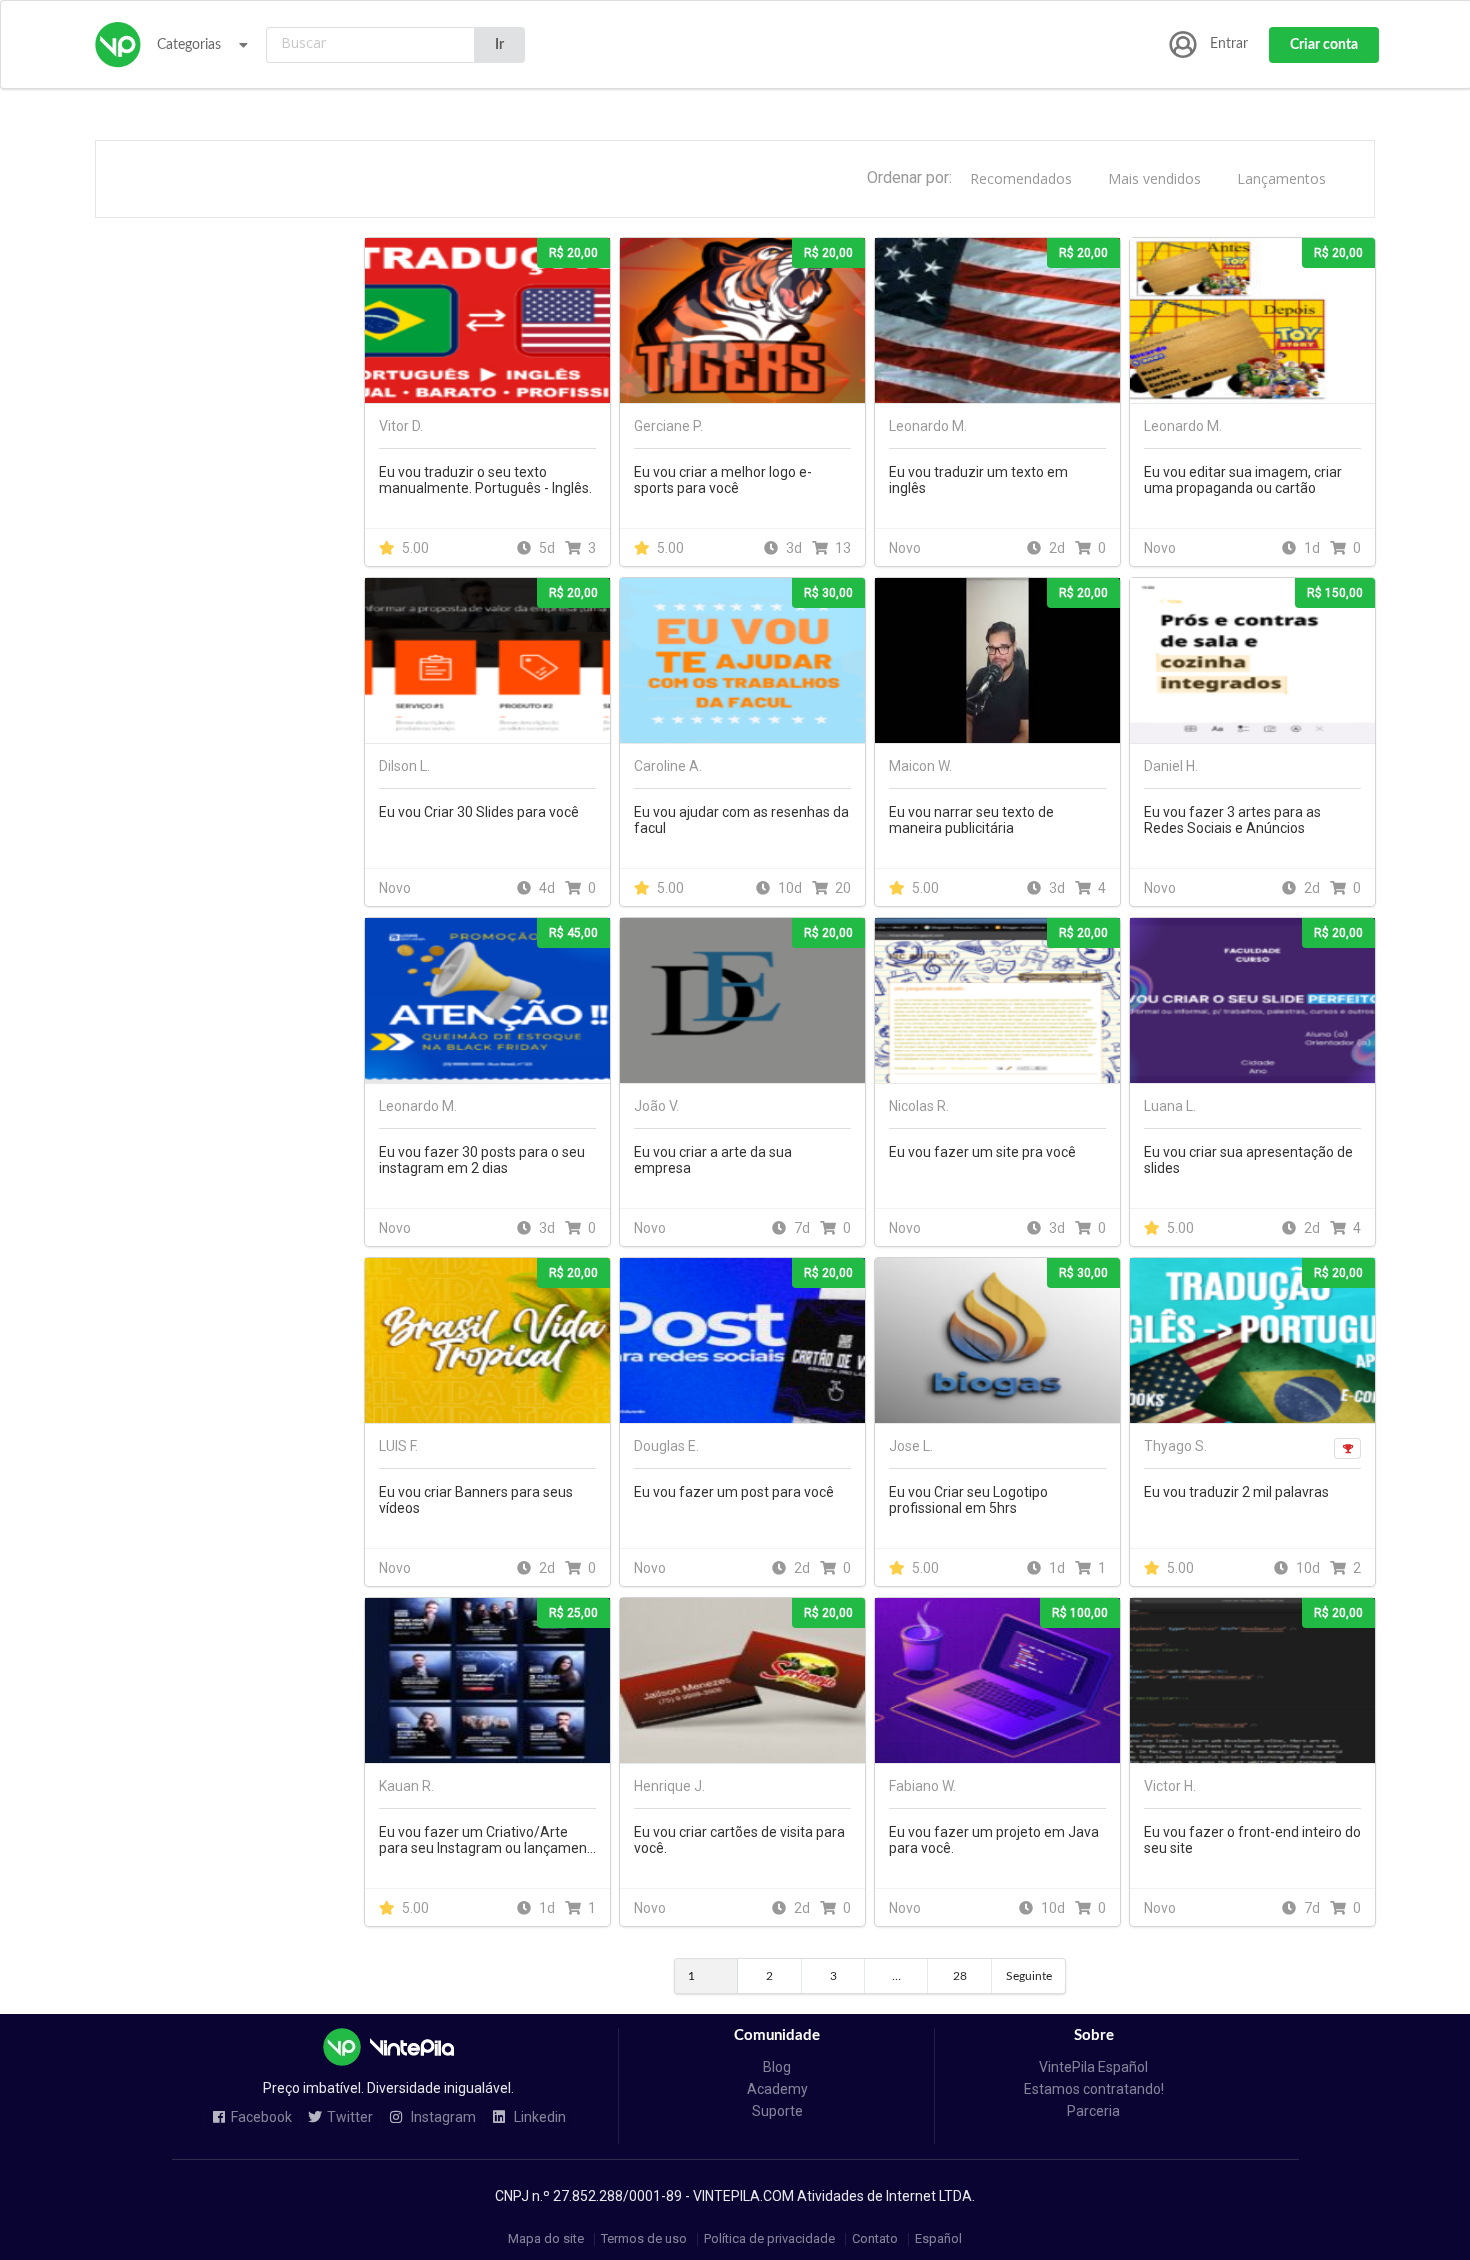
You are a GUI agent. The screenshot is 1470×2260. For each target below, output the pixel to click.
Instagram (442, 2117)
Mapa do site (546, 2239)
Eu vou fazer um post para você (734, 1492)
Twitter (350, 2117)
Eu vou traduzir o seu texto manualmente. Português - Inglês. (485, 480)
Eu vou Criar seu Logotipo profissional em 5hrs (968, 1500)
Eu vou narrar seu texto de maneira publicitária (971, 820)
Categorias (189, 45)
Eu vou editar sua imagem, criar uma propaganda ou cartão (1243, 480)
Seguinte (1029, 1976)
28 (960, 1976)
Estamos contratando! (1094, 2089)
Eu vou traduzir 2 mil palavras (1236, 1492)
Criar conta (1324, 45)
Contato (875, 2239)
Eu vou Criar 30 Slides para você (479, 812)
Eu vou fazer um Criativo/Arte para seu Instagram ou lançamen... (487, 1840)
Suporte (777, 2111)
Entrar (1229, 44)
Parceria (1093, 2111)
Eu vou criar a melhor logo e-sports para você (723, 480)
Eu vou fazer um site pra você (982, 1152)
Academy (777, 2089)
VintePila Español (1093, 2067)
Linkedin (538, 2117)
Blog (777, 2067)
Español (938, 2239)
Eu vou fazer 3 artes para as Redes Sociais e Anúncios (1232, 820)
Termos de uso (644, 2239)
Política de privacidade (769, 2239)
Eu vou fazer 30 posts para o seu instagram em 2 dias (482, 1160)
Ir (499, 45)
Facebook (261, 2117)
